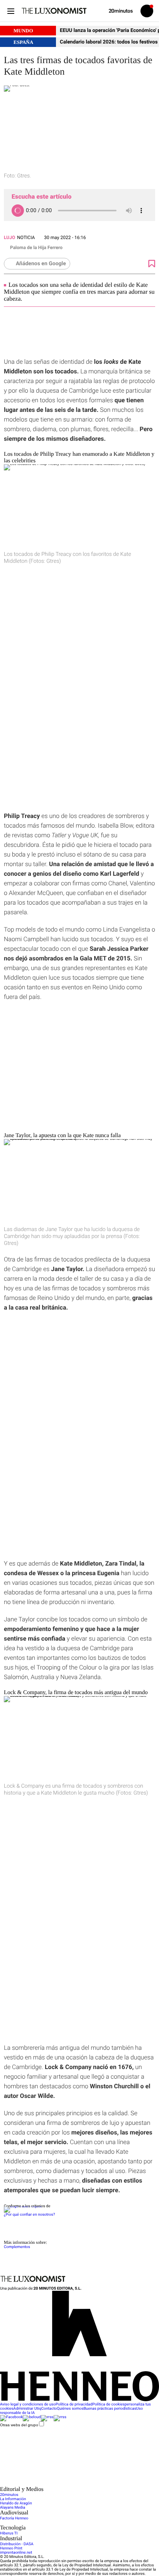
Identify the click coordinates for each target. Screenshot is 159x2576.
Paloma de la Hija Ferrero (36, 248)
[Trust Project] (23, 2206)
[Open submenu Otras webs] (58, 2484)
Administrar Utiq (27, 2409)
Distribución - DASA (17, 2544)
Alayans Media (13, 2508)
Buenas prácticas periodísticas (110, 2409)
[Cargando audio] (18, 211)
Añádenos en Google (41, 264)
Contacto (49, 2409)
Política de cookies (108, 2405)
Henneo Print (11, 2548)
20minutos (9, 2495)
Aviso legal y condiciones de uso (28, 2405)
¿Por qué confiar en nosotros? (29, 2215)
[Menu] (11, 11)
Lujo (9, 238)
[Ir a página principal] (54, 11)
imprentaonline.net (16, 2553)
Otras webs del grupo (19, 2425)
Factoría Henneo (14, 2518)
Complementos (17, 2247)
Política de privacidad (74, 2405)
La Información (13, 2499)
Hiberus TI (9, 2533)
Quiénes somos (70, 2409)
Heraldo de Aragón (16, 2503)
